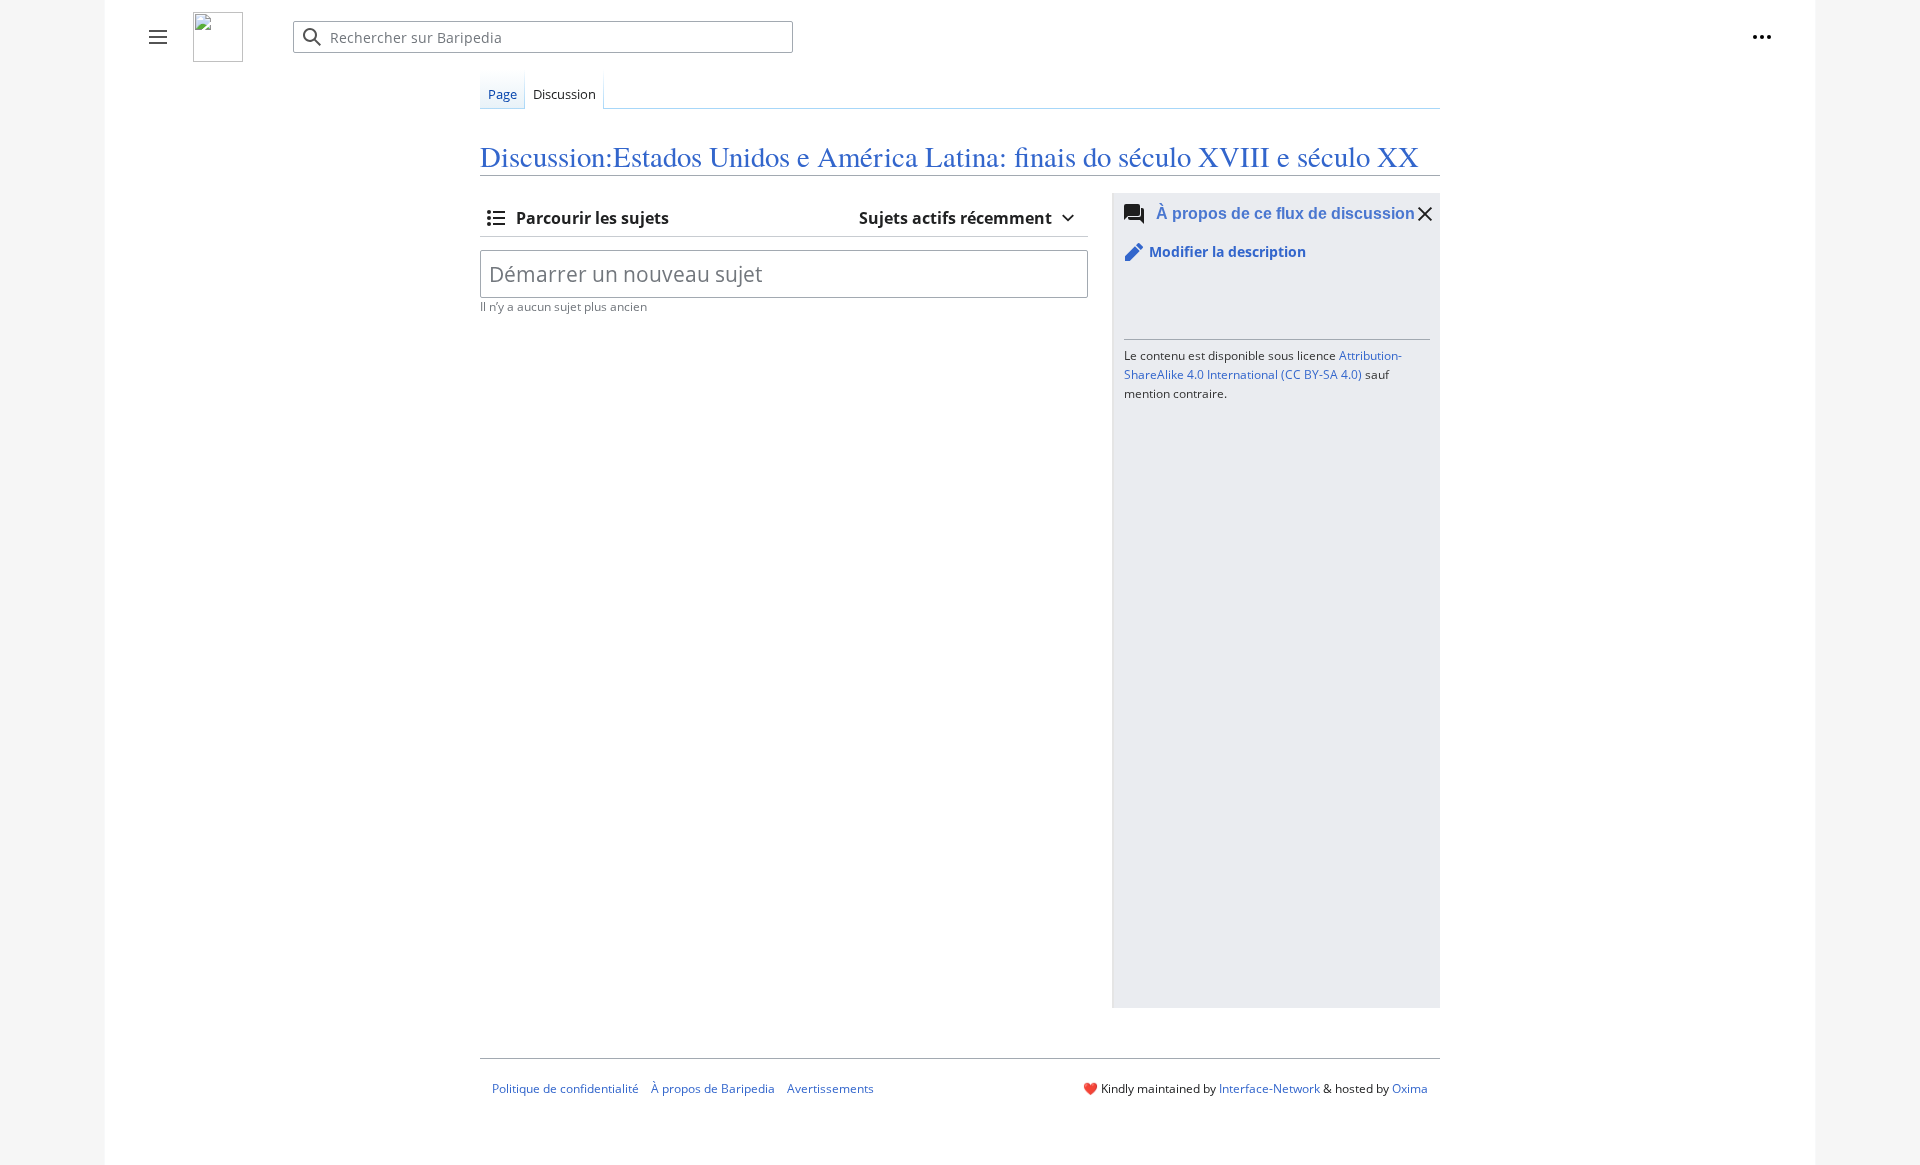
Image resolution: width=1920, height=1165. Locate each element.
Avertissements (830, 1088)
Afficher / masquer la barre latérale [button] (164, 47)
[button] (1762, 37)
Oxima (1410, 1088)
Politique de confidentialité (565, 1088)
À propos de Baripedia (713, 1088)
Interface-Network (1269, 1088)
